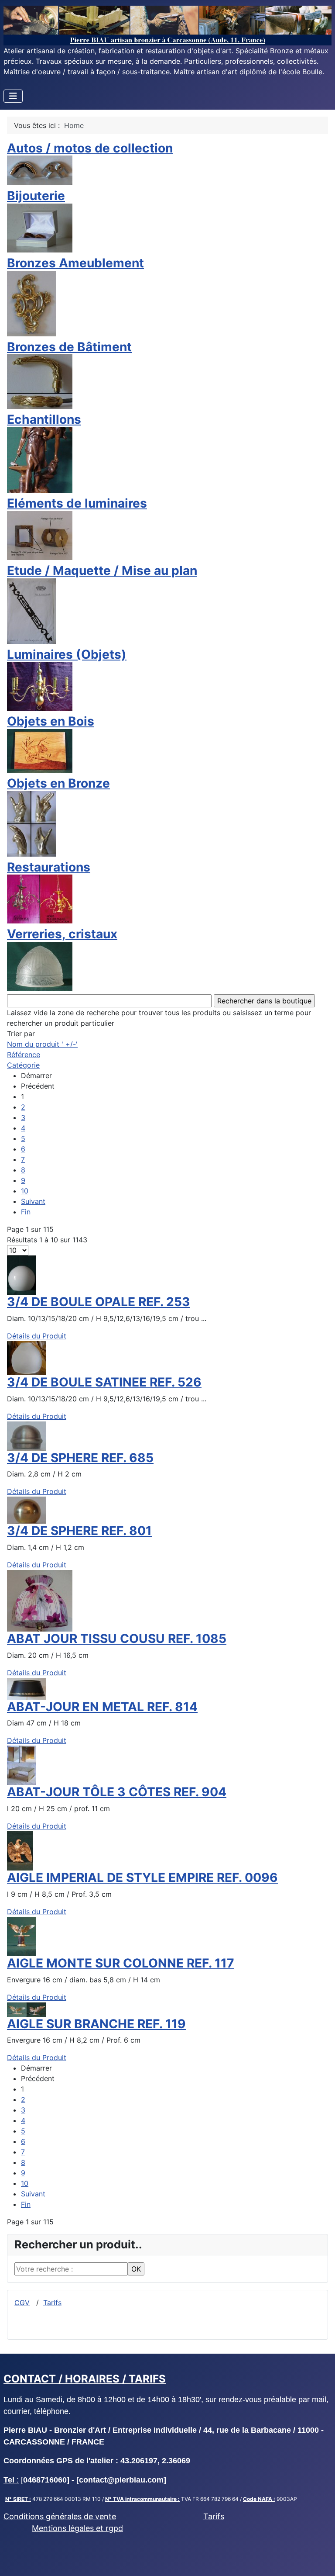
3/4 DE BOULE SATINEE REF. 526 (104, 1382)
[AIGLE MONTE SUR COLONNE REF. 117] (22, 1936)
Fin (26, 1212)
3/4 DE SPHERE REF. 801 (79, 1531)
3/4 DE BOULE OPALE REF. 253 (99, 1302)
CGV (22, 2303)
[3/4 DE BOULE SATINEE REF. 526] (27, 1357)
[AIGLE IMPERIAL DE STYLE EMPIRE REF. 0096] (20, 1850)
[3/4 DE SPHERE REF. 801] (27, 1510)
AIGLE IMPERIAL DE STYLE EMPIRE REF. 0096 (142, 1878)
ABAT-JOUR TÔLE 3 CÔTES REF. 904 (117, 1792)
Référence (24, 1055)
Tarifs (52, 2303)
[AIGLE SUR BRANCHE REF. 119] (27, 2009)
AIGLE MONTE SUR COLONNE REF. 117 (121, 1963)
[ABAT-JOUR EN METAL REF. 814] (27, 1688)
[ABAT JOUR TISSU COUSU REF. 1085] (40, 1600)
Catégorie (23, 1065)
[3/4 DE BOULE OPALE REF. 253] (22, 1274)
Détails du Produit (37, 1336)
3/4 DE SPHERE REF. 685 (80, 1458)
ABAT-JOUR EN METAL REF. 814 (102, 1707)
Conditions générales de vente (60, 2516)
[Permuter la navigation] (13, 96)
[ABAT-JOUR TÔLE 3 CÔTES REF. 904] (22, 1765)
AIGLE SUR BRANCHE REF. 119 (96, 2024)
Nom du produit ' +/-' (42, 1044)
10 (25, 1191)
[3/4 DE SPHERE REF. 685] (27, 1435)
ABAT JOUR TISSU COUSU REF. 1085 (117, 1639)
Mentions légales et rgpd (77, 2528)
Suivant (33, 1201)
